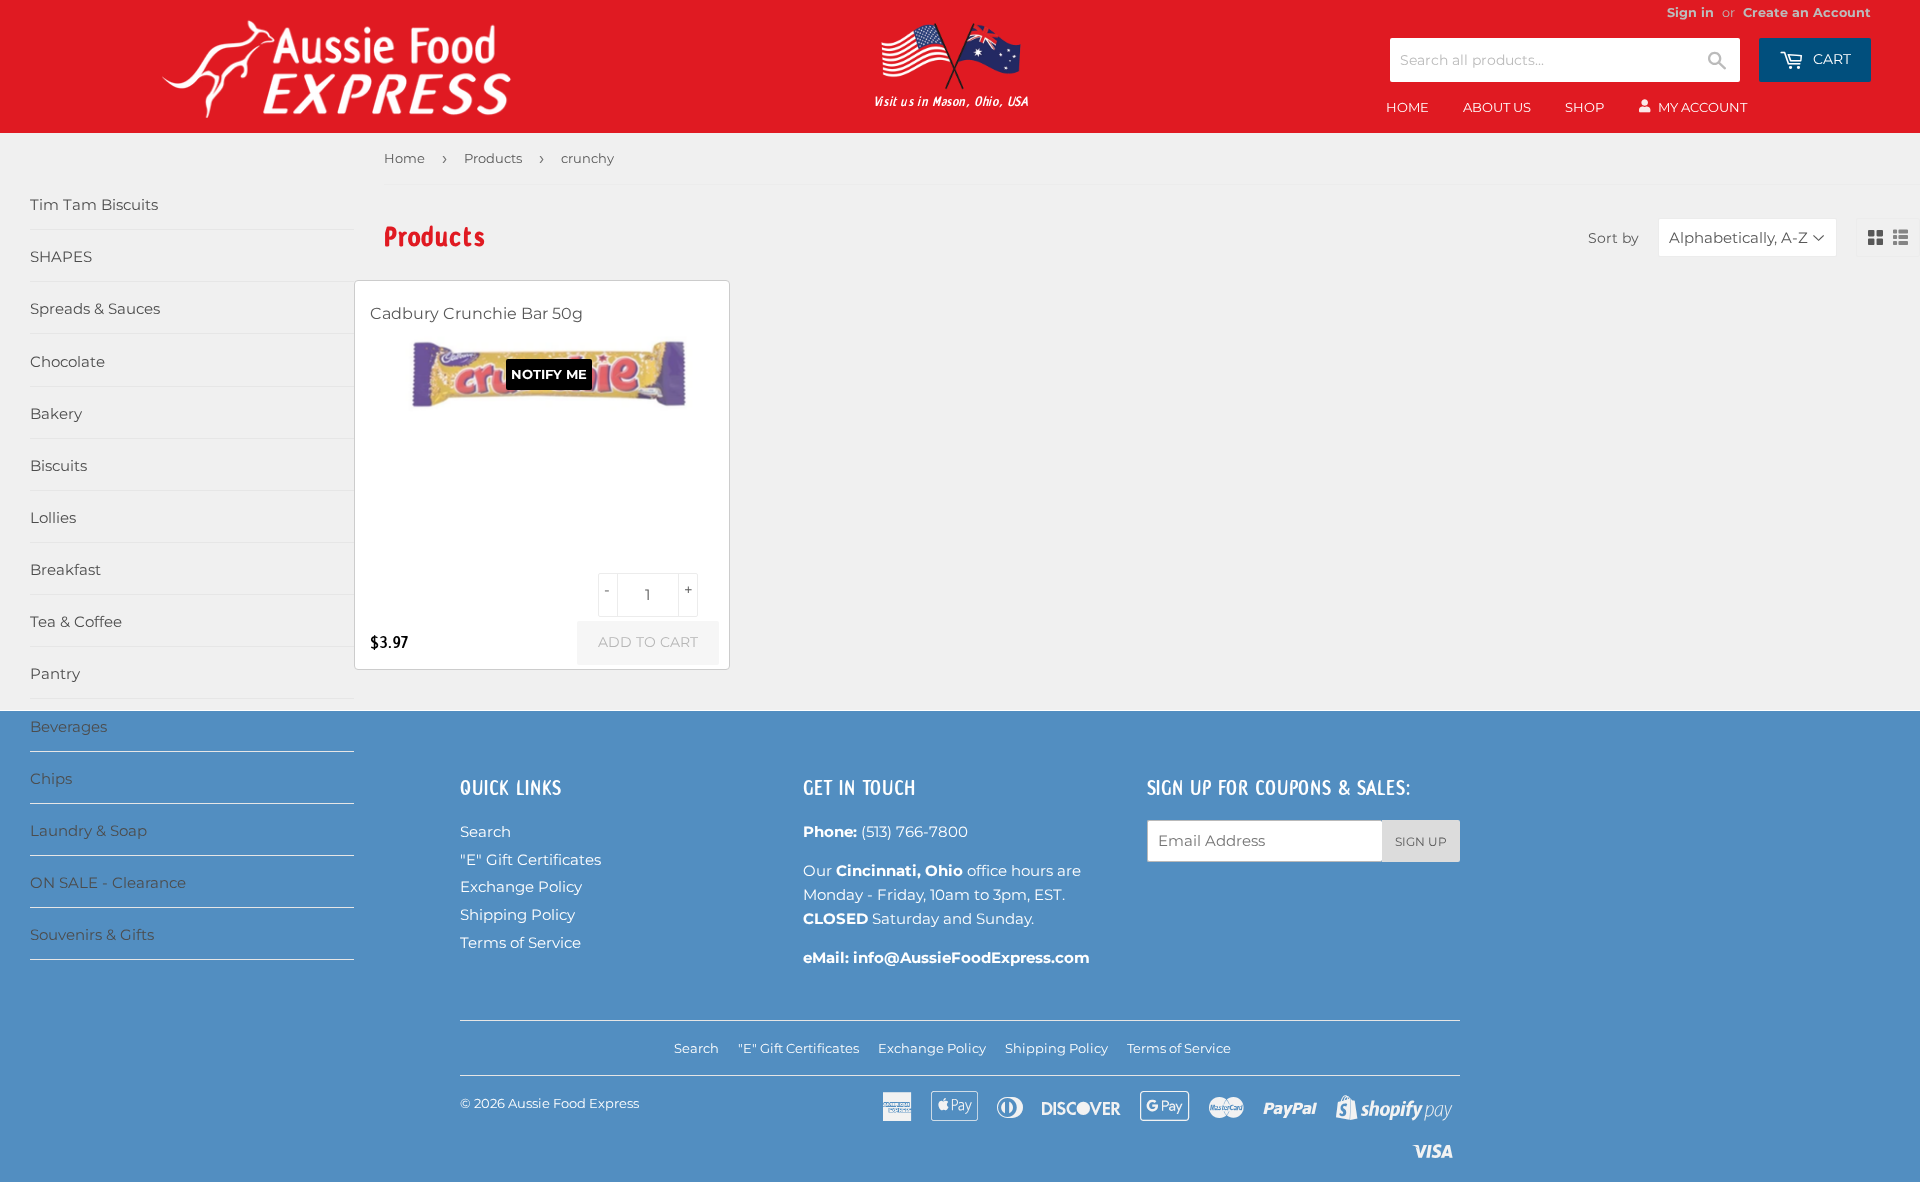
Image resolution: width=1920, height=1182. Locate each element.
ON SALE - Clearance (108, 882)
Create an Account (1807, 12)
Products (493, 158)
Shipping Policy (517, 914)
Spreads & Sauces (95, 308)
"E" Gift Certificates (530, 859)
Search (485, 831)
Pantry (55, 673)
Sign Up (1421, 841)
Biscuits (58, 465)
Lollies (53, 517)
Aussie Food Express (573, 1103)
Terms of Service (520, 942)
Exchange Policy (521, 886)
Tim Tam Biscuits (94, 204)
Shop (1584, 107)
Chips (51, 778)
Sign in (1690, 12)
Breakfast (65, 569)
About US (1497, 107)
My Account (1702, 107)
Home (1407, 107)
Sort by (1613, 238)
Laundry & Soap (88, 830)
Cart (1830, 59)
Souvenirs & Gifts (92, 934)
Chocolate (67, 361)
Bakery (56, 413)
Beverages (68, 726)
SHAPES (61, 256)
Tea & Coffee (76, 621)
